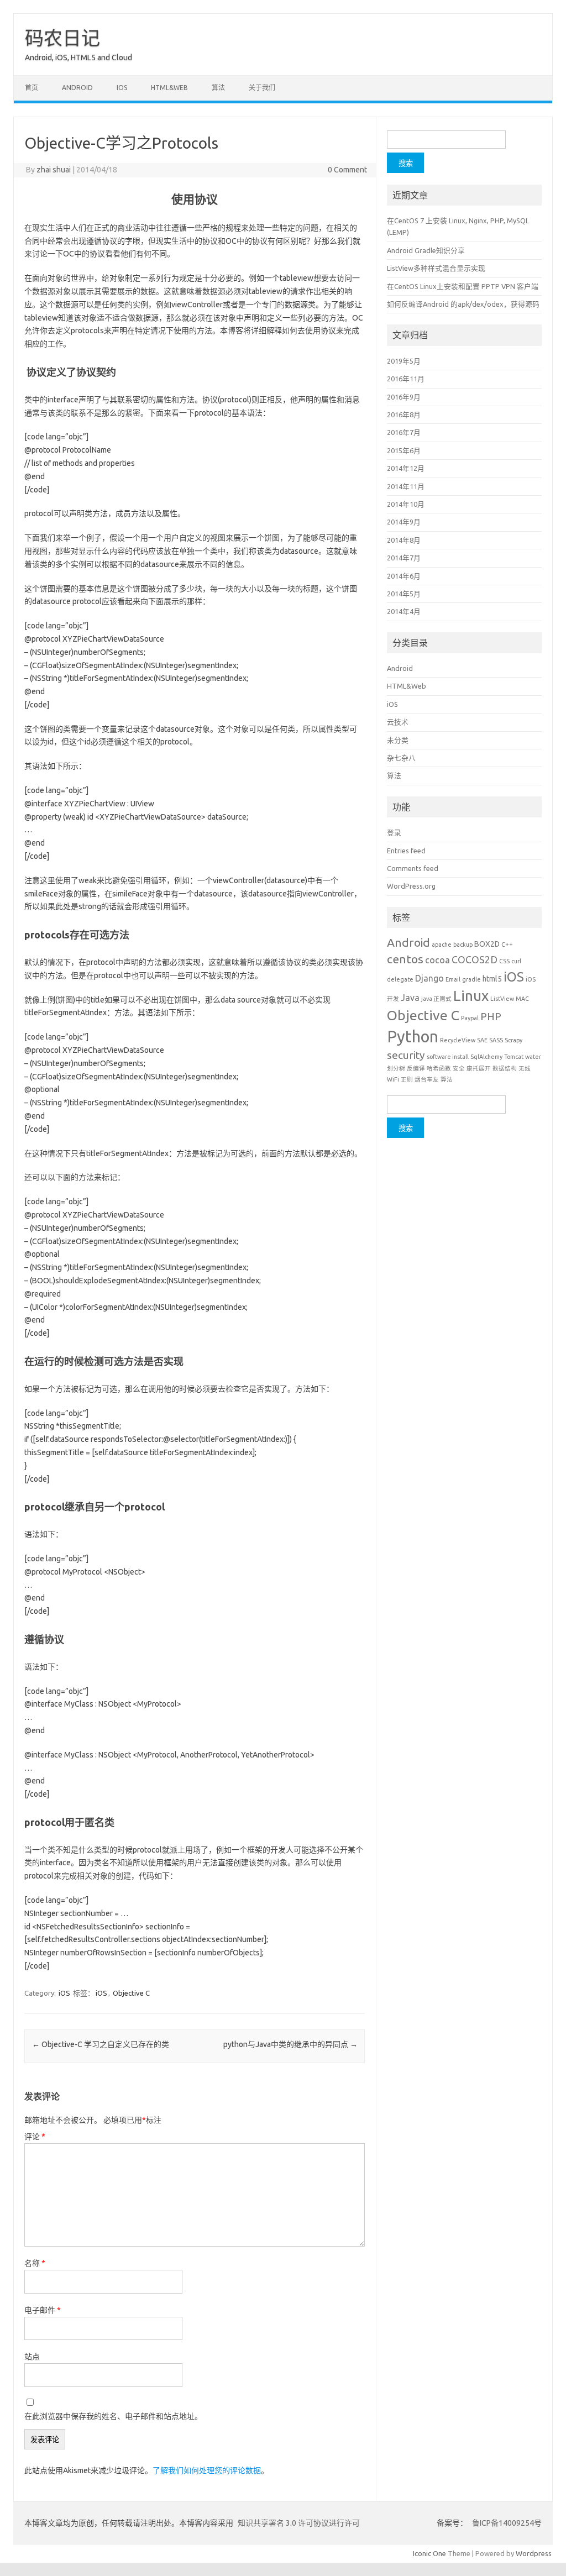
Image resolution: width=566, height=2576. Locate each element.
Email (453, 979)
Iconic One (429, 2553)
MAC (522, 999)
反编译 (416, 1068)
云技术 (398, 722)
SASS (496, 1040)
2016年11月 (406, 379)
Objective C (131, 1993)
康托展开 (479, 1068)
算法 (218, 88)
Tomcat (514, 1057)
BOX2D (487, 944)
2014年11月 (406, 486)
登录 (394, 832)
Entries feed (406, 851)
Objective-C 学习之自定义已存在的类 (101, 2044)
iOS (122, 88)
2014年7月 (404, 558)
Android (77, 88)
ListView (502, 999)
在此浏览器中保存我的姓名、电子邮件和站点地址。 (113, 2416)
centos (405, 959)
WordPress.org (411, 886)
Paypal (470, 1018)
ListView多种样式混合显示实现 (436, 268)
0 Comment (347, 170)
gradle (471, 979)
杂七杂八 (401, 758)
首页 (32, 88)
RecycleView (458, 1040)
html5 (492, 979)
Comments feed (413, 868)
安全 (459, 1068)
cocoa (437, 960)
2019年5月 (404, 361)
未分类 (398, 740)
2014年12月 (406, 468)
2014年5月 (404, 594)
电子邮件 (43, 2310)
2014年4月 (404, 611)
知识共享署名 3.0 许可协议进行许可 (298, 2523)
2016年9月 (404, 397)
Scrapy (513, 1040)
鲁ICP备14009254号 (506, 2523)
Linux (471, 996)
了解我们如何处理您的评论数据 (207, 2470)
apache (442, 945)
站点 (32, 2357)
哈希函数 (439, 1068)
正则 (407, 1079)
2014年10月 (406, 504)
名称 (35, 2263)
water (533, 1057)
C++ (507, 945)
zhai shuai (54, 170)
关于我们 (262, 88)
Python (413, 1037)
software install (448, 1057)
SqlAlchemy (486, 1057)
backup (463, 945)
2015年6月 (404, 450)
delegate (400, 979)
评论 (35, 2137)
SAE (482, 1040)
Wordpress (534, 2553)
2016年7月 (404, 432)
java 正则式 (436, 999)
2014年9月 (404, 522)
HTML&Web (169, 88)
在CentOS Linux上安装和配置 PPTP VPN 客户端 (463, 286)
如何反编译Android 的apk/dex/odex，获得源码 (463, 304)
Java (410, 998)
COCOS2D (475, 959)
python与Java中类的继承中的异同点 (290, 2044)
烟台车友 (427, 1079)
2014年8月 (404, 540)
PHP (491, 1016)
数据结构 (505, 1068)
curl (516, 961)
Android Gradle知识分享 (426, 250)
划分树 (396, 1068)
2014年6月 (404, 576)
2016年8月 (404, 415)
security (406, 1055)
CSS (504, 961)
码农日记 (62, 38)
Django (429, 978)
